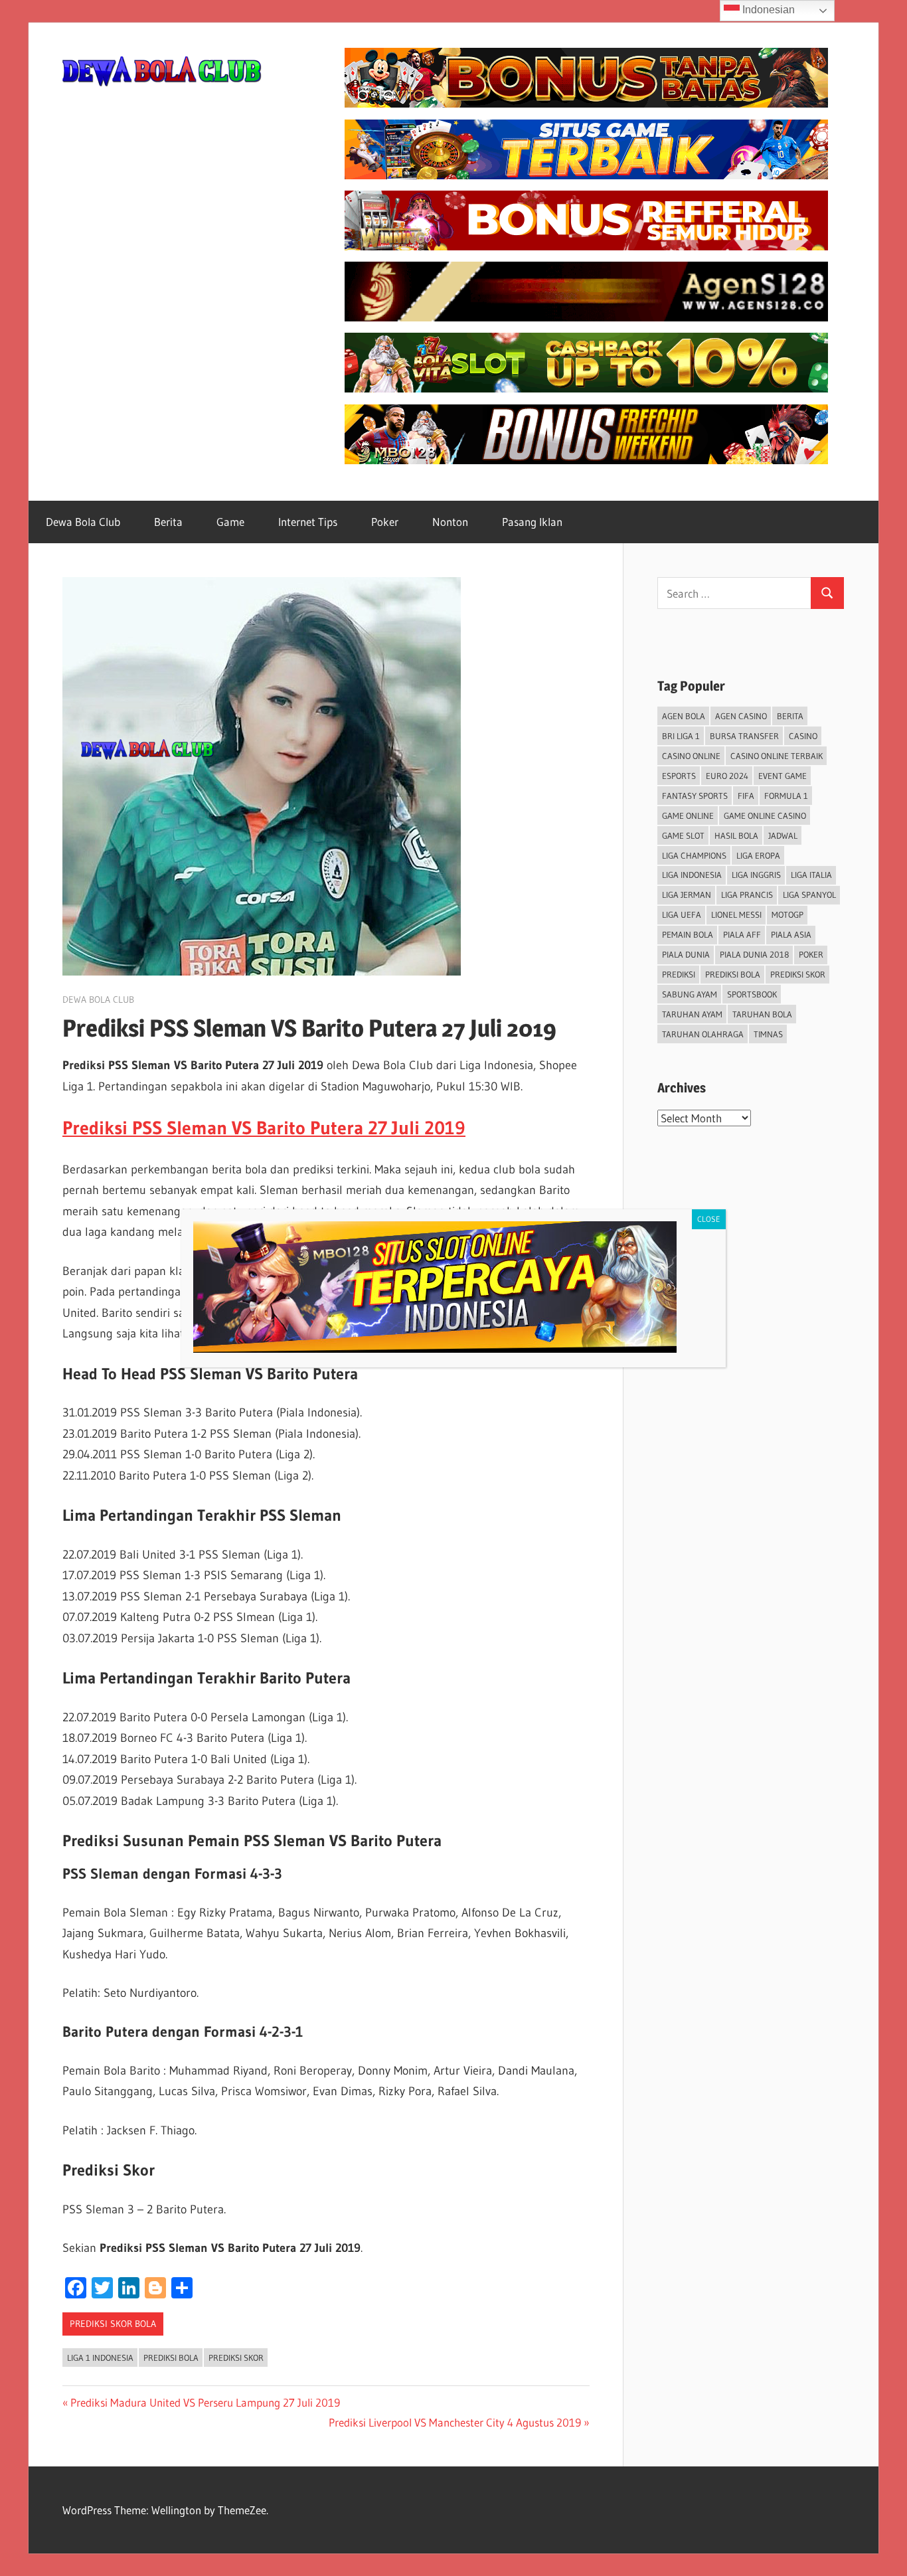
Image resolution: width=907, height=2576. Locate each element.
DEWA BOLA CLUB (98, 999)
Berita (168, 522)
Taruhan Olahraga (703, 1034)
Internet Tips (308, 522)
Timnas (768, 1034)
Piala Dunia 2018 (754, 954)
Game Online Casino (765, 816)
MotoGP (787, 914)
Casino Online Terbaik (777, 756)
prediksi (679, 974)
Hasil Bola (736, 835)
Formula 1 (786, 796)
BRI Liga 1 (681, 736)
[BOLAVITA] (586, 103)
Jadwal (783, 835)
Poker (385, 522)
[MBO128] (586, 460)
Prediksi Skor (236, 2358)
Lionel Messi (736, 914)
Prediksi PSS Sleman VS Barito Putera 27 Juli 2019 (264, 1128)
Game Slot (683, 835)
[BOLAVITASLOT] (586, 388)
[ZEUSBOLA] (586, 175)
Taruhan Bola (762, 1014)
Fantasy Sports (695, 796)
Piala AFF (742, 934)
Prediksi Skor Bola (113, 2324)
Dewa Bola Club (83, 522)
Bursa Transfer (744, 736)
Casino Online (691, 756)
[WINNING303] (586, 246)
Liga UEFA (682, 914)
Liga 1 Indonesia (100, 2358)
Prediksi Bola (171, 2358)
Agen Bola (684, 716)
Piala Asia (791, 934)
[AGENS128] (586, 317)
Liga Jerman (687, 895)
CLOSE (709, 1219)
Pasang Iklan (532, 522)
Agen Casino (741, 716)
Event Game (783, 776)
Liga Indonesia (692, 875)
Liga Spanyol (809, 895)
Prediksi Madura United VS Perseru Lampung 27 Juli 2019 (205, 2402)
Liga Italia (811, 875)
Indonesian (767, 10)
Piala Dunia (686, 954)
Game (230, 522)
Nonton (450, 522)
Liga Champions (694, 855)
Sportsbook (752, 994)
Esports (679, 776)
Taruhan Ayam (692, 1014)
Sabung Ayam (690, 994)
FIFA (746, 796)
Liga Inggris (756, 875)
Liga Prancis (747, 895)
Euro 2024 (727, 776)
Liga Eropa (758, 855)
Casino (803, 736)
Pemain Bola (688, 934)
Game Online (688, 816)
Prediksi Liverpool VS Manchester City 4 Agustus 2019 (455, 2422)
